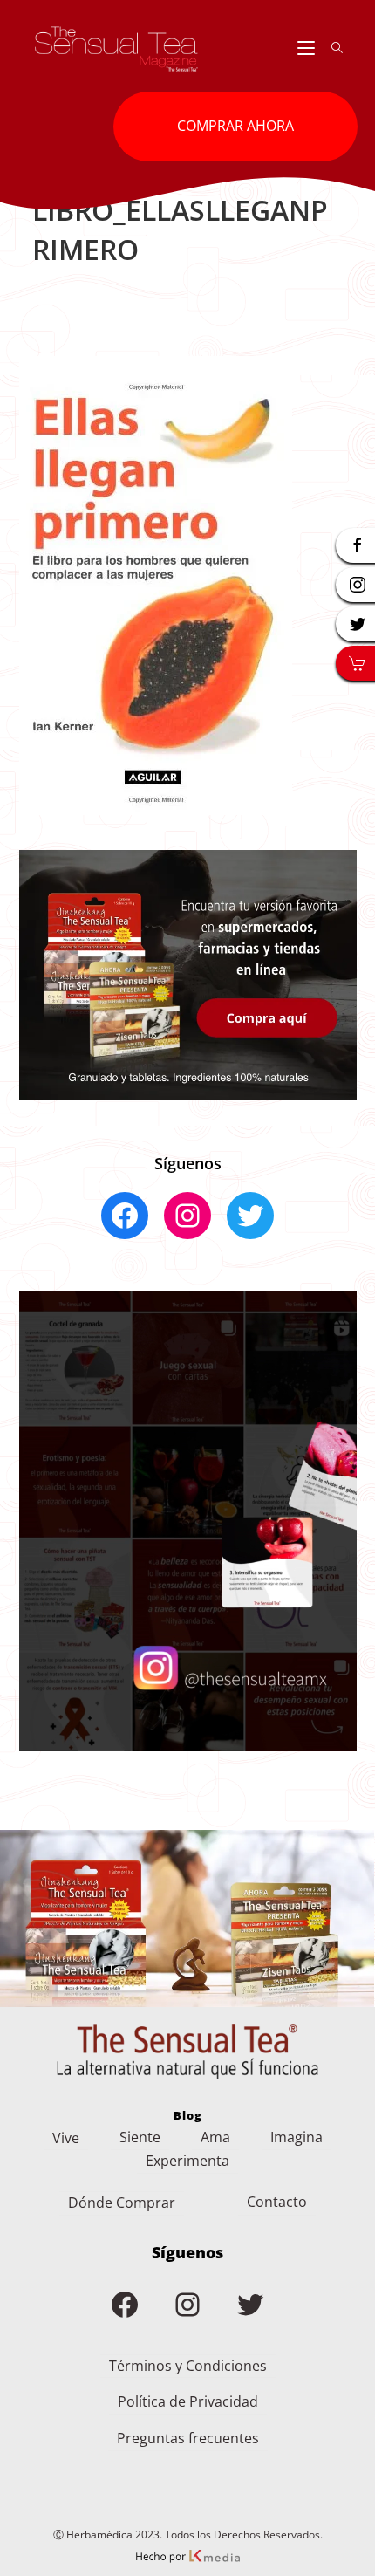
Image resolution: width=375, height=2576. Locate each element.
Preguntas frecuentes (188, 2438)
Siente (140, 2137)
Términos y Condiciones (188, 2366)
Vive (66, 2138)
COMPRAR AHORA (235, 126)
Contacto (277, 2202)
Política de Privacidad (188, 2401)
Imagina (297, 2137)
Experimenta (187, 2161)
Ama (215, 2137)
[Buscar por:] (331, 48)
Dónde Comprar (122, 2203)
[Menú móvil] (308, 48)
